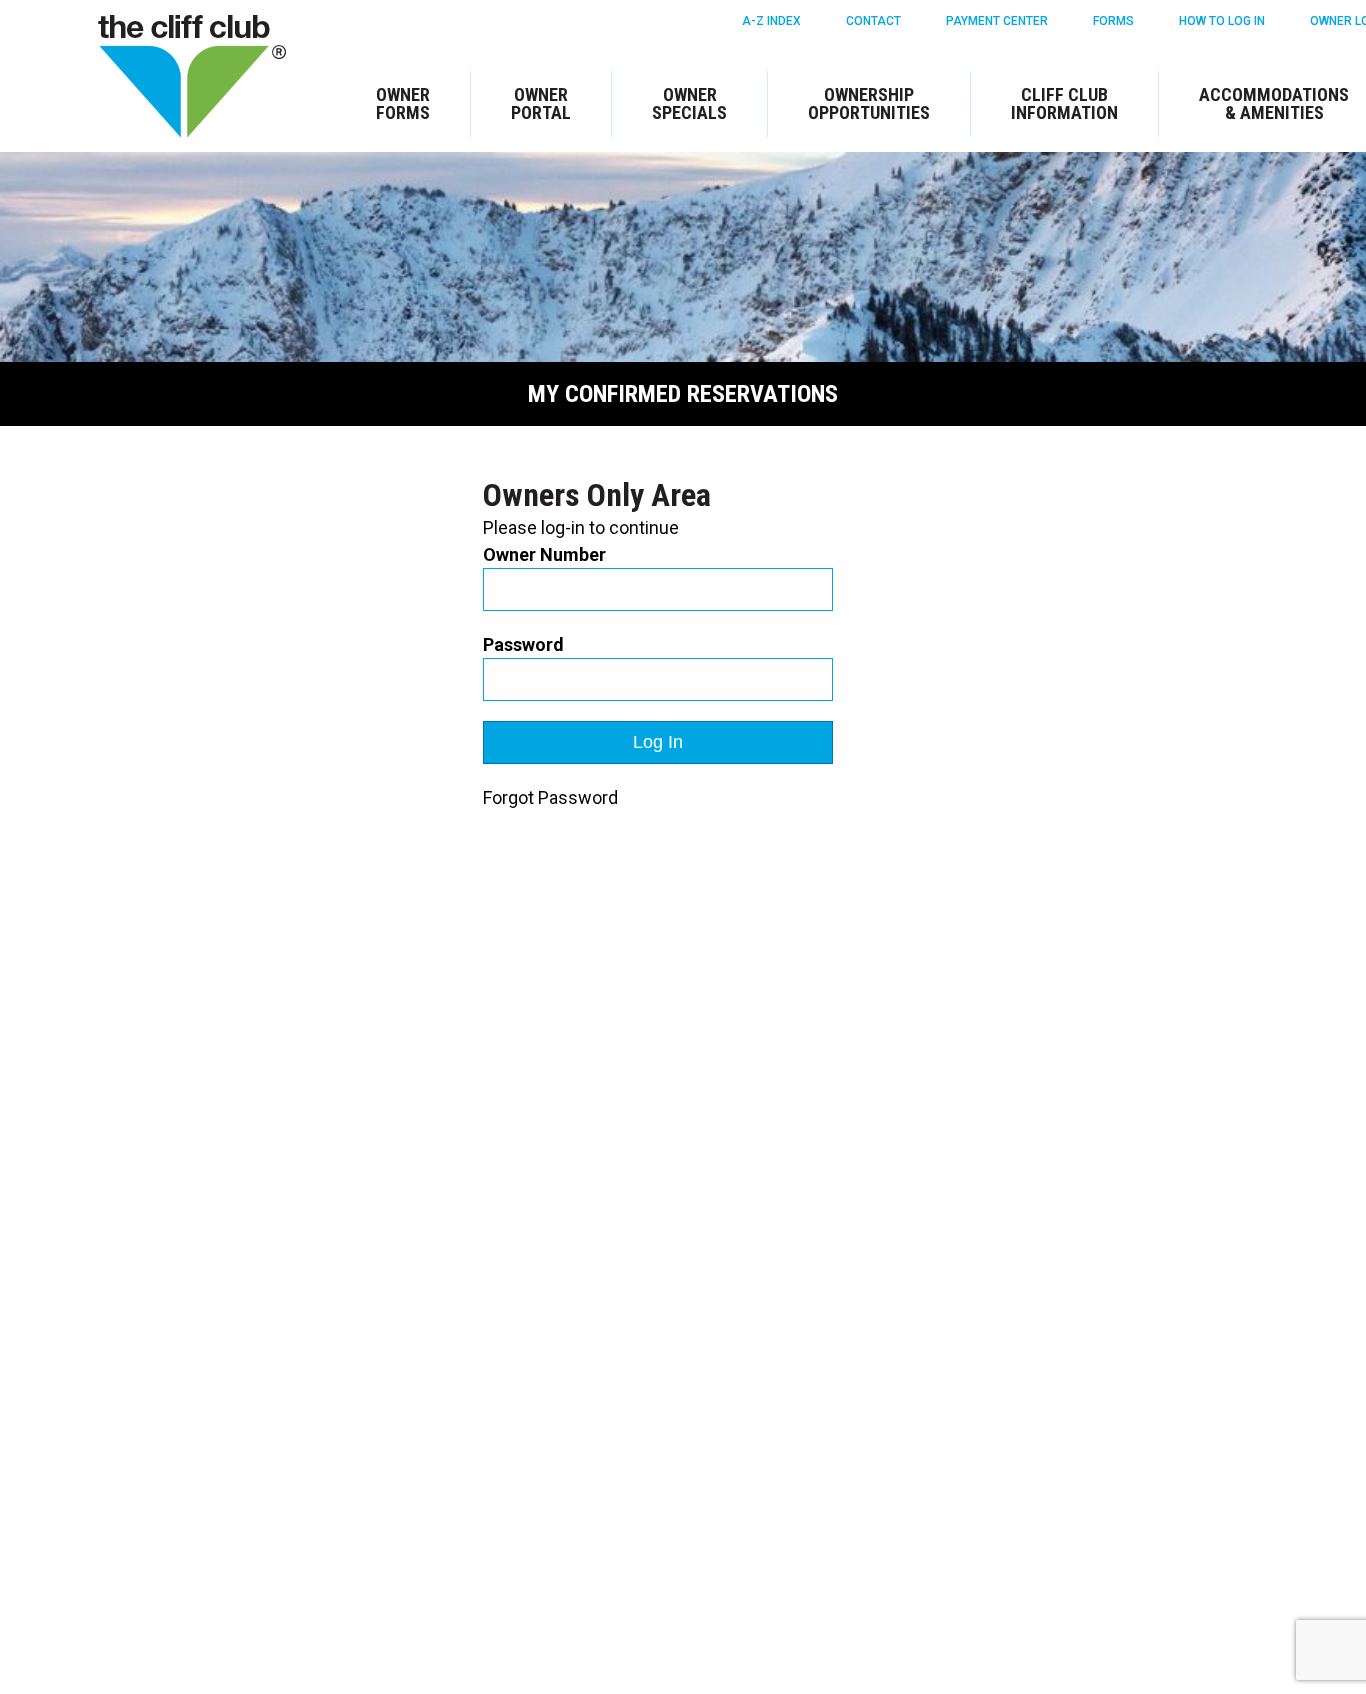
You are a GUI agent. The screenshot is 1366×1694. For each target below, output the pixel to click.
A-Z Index (771, 21)
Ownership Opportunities (869, 103)
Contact (873, 21)
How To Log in (1222, 21)
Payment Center (997, 21)
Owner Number (544, 554)
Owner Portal (541, 103)
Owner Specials (689, 103)
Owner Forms (403, 103)
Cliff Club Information (1064, 103)
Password (523, 644)
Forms (1113, 21)
